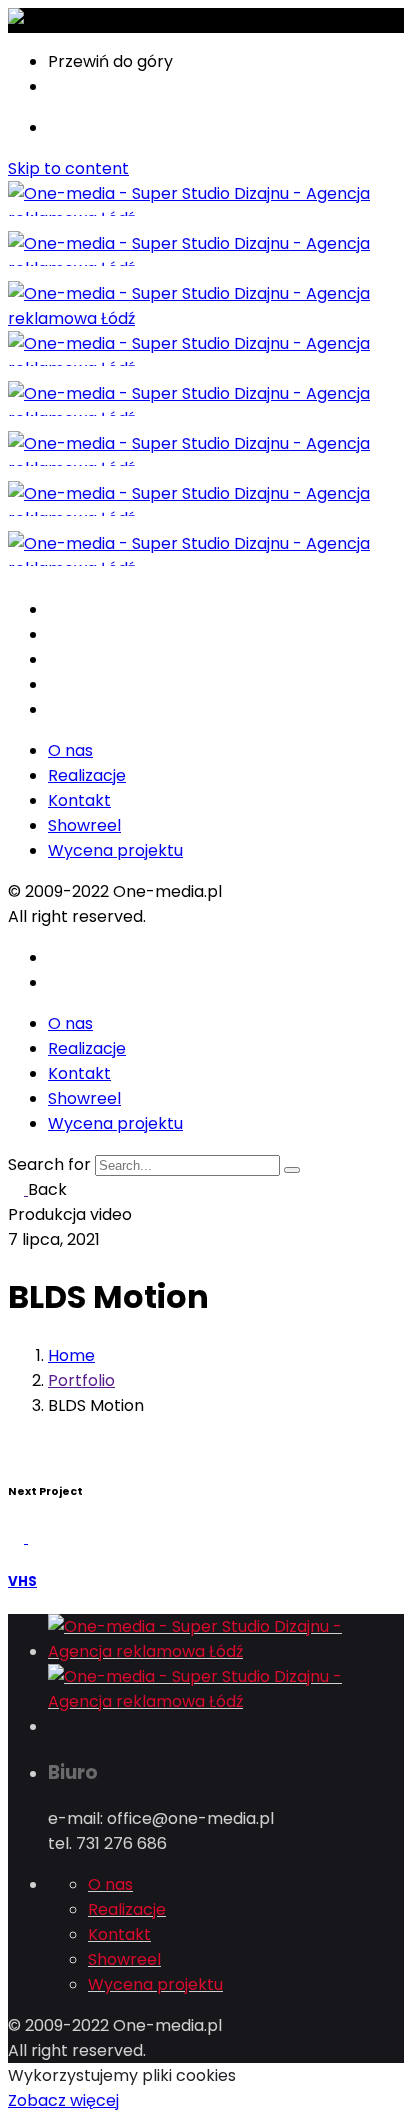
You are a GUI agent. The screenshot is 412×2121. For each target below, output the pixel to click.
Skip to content (68, 168)
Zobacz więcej (63, 2100)
